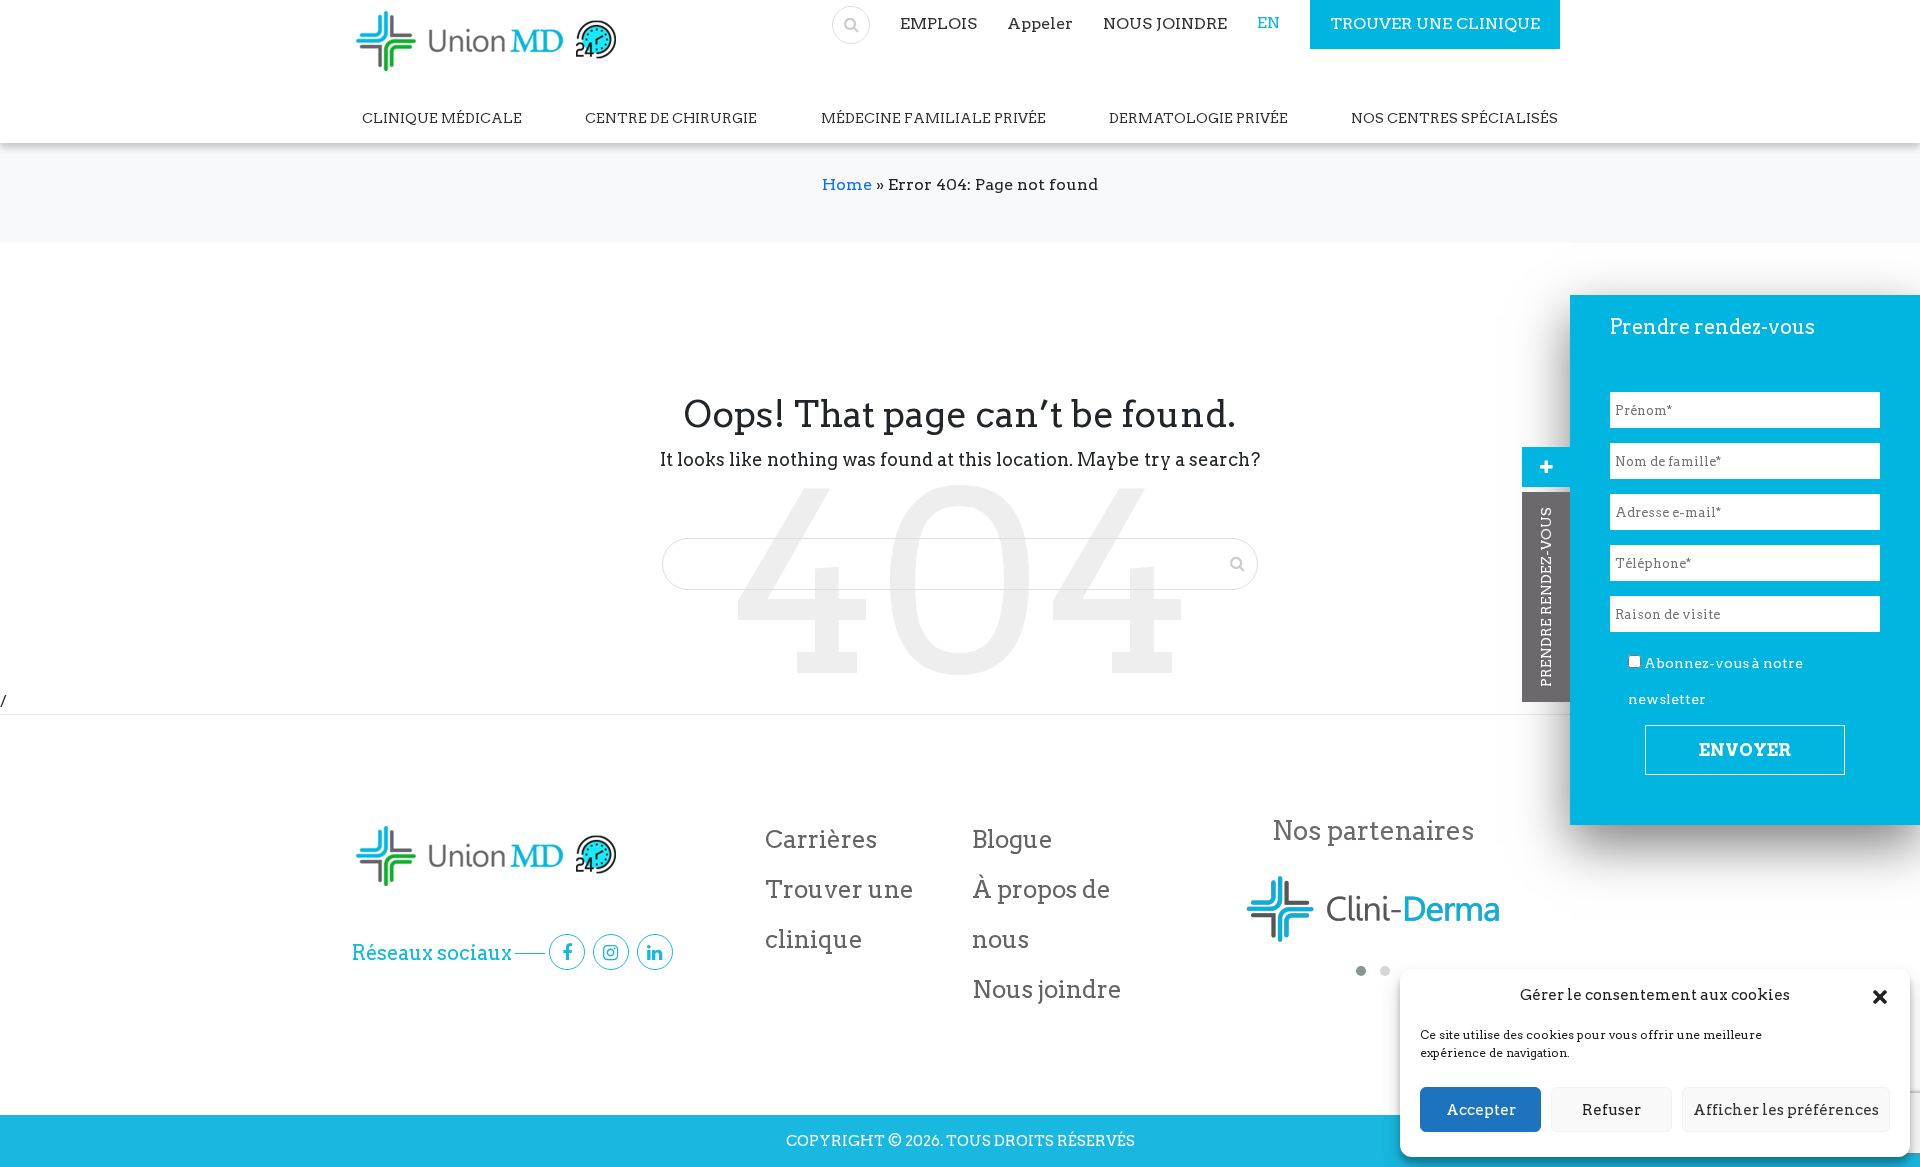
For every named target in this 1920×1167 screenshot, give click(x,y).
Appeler (1040, 23)
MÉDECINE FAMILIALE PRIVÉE (933, 118)
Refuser (1611, 1110)
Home (847, 184)
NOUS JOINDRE (1165, 23)
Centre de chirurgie (671, 118)
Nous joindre (1047, 989)
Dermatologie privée (1198, 118)
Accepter (1481, 1110)
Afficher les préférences (1786, 1110)
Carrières (821, 839)
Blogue (1012, 839)
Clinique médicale (442, 118)
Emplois (938, 23)
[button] (1880, 995)
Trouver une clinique (1435, 23)
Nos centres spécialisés (1454, 118)
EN (1268, 22)
